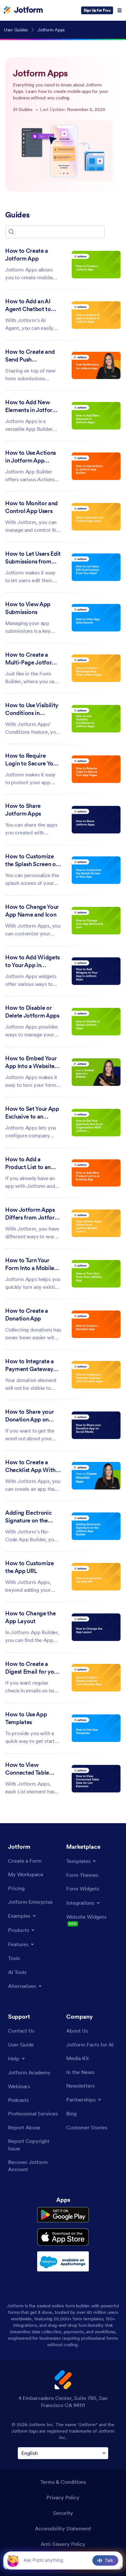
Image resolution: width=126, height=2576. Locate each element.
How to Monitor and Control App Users (31, 507)
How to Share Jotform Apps (23, 810)
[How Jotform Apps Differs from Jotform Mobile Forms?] (96, 1223)
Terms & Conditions (63, 2482)
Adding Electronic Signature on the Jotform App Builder (32, 1517)
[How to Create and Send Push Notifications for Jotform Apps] (96, 366)
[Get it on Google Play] (63, 2215)
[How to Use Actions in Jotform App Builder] (96, 466)
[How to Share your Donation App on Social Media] (96, 1425)
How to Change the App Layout (30, 1617)
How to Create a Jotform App (27, 255)
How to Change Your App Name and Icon (32, 911)
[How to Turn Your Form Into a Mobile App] (96, 1274)
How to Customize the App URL (30, 1567)
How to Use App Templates (26, 1718)
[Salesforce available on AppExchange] (63, 2261)
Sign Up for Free (97, 10)
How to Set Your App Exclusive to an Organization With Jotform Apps (32, 1113)
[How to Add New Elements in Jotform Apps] (96, 416)
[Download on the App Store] (63, 2237)
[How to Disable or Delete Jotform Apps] (96, 1022)
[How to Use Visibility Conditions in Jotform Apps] (96, 719)
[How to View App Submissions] (96, 618)
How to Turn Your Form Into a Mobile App (30, 1265)
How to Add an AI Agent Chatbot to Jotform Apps (28, 306)
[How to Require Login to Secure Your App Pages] (96, 769)
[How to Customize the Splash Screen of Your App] (96, 870)
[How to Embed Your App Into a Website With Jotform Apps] (96, 1072)
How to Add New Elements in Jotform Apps (31, 407)
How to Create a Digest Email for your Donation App (32, 1668)
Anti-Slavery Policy (63, 2544)
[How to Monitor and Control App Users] (96, 517)
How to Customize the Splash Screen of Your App (31, 861)
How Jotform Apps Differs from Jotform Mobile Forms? (32, 1214)
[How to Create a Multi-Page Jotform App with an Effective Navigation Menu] (96, 668)
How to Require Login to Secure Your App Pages (32, 760)
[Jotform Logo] (23, 10)
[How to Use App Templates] (96, 1728)
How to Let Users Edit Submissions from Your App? (33, 558)
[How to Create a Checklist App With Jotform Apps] (96, 1476)
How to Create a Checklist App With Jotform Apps (30, 1466)
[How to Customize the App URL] (96, 1577)
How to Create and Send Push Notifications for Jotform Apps (30, 356)
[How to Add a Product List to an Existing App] (96, 1173)
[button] (11, 232)
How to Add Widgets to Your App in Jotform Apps (32, 962)
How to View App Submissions (28, 608)
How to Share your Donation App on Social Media (29, 1416)
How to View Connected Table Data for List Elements (27, 1769)
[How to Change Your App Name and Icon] (96, 921)
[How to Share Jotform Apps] (96, 820)
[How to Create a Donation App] (96, 1324)
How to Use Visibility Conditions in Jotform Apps (32, 709)
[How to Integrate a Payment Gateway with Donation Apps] (96, 1375)
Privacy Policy (63, 2497)
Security (63, 2513)
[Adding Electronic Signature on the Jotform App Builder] (96, 1526)
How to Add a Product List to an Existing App (28, 1164)
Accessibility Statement (63, 2528)
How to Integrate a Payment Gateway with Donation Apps (31, 1366)
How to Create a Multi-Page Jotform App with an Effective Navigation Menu (33, 659)
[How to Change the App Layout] (96, 1627)
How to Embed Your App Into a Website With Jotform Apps (31, 1063)
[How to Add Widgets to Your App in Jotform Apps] (96, 971)
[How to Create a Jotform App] (96, 265)
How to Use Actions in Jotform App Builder (31, 457)
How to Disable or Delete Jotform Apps (32, 1012)
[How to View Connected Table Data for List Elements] (96, 1779)
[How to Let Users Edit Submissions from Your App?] (96, 567)
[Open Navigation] (120, 10)
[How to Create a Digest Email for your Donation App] (96, 1678)
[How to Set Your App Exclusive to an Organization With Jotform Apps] (96, 1123)
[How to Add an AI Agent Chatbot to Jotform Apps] (96, 315)
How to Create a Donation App (27, 1315)
